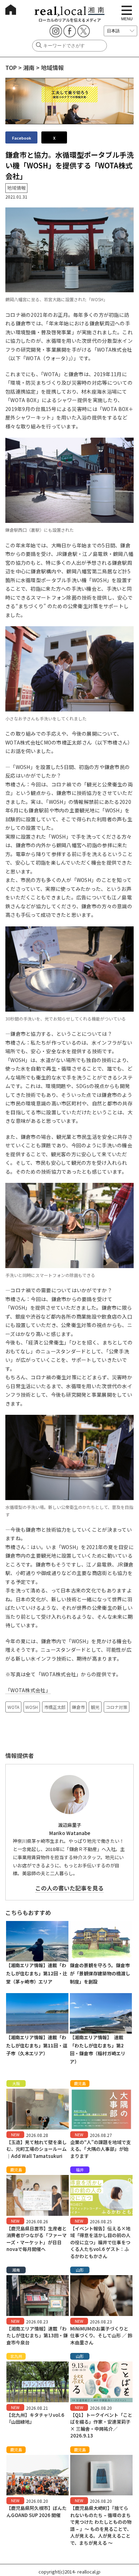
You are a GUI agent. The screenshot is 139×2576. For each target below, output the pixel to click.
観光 (95, 1707)
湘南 (29, 67)
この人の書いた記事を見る (69, 1888)
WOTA (13, 1707)
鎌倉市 (78, 1707)
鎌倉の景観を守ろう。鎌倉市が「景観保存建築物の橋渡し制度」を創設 (100, 1973)
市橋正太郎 (55, 1707)
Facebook (22, 138)
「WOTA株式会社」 (28, 1690)
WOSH (32, 1707)
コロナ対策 (117, 1707)
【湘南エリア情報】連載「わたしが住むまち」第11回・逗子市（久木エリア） (37, 2045)
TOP (11, 67)
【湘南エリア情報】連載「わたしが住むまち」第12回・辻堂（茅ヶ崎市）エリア (37, 1973)
